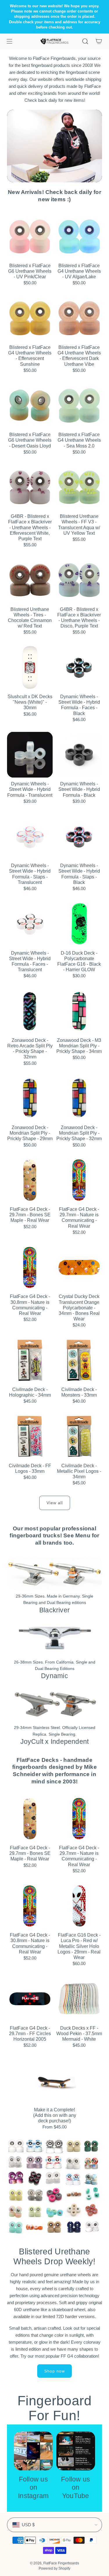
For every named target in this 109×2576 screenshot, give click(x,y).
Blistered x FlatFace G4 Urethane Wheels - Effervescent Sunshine (30, 356)
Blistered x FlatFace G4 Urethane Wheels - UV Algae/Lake (79, 271)
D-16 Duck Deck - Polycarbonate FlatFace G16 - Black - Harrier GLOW (79, 961)
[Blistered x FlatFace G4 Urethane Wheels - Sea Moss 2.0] (79, 406)
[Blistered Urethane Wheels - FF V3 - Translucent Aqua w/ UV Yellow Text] (79, 487)
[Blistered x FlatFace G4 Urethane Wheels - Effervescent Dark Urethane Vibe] (79, 318)
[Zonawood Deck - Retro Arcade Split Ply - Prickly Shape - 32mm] (30, 1011)
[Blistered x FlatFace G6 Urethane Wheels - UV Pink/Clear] (30, 236)
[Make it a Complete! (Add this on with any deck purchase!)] (55, 2081)
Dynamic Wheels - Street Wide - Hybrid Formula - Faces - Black (79, 705)
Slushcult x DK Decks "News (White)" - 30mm (30, 702)
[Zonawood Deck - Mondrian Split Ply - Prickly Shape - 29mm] (30, 1099)
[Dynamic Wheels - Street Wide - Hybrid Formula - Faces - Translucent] (30, 924)
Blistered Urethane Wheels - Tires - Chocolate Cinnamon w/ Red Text (30, 618)
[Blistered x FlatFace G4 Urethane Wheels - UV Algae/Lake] (79, 236)
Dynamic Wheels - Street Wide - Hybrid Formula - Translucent (30, 789)
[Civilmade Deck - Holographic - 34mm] (30, 1360)
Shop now (54, 2371)
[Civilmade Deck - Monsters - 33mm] (79, 1360)
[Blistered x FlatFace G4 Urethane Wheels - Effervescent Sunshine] (30, 318)
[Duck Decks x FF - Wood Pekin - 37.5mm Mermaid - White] (79, 1999)
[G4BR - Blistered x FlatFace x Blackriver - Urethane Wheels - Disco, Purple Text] (79, 580)
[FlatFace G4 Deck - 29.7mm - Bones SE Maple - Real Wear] (30, 1180)
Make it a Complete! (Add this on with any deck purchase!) (55, 2115)
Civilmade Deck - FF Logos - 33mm (30, 1468)
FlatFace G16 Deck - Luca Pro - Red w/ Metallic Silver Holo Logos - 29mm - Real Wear (79, 1946)
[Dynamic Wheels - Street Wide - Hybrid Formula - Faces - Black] (79, 667)
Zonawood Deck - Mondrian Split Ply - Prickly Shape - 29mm (30, 1133)
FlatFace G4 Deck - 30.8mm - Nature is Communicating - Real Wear (30, 1305)
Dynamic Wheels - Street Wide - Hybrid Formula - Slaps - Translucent (30, 874)
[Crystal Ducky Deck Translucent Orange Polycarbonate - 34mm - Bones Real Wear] (79, 1268)
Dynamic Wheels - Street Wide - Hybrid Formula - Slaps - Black (79, 874)
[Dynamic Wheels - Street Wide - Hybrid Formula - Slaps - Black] (79, 837)
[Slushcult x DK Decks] (30, 667)
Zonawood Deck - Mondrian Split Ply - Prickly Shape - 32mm (79, 1133)
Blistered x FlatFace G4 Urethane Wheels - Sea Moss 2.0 (79, 440)
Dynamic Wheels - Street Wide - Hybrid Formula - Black (79, 789)
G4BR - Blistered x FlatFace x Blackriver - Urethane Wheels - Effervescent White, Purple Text (30, 527)
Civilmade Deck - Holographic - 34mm (30, 1392)
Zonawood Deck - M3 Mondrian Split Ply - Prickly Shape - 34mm (79, 1046)
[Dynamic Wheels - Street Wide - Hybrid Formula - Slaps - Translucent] (30, 837)
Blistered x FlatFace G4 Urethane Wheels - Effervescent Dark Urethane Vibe (79, 356)
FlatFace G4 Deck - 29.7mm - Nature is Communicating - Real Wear (79, 1218)
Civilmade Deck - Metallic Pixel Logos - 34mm (79, 1471)
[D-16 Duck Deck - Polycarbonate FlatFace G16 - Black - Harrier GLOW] (79, 924)
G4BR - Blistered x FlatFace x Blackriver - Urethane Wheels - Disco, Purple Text (79, 618)
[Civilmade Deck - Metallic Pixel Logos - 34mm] (79, 1436)
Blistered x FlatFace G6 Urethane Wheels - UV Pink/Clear (30, 271)
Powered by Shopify (54, 2568)
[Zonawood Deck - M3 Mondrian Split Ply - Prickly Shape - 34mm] (79, 1011)
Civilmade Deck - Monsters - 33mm (79, 1392)
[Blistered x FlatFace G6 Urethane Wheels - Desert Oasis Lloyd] (30, 406)
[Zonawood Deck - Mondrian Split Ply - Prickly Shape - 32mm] (79, 1099)
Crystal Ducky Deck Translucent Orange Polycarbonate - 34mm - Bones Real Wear (79, 1308)
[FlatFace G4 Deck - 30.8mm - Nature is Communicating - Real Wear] (30, 1268)
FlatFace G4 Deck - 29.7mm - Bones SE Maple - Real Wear (30, 1215)
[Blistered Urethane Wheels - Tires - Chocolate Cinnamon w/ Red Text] (30, 580)
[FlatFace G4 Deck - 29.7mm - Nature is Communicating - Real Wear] (79, 1180)
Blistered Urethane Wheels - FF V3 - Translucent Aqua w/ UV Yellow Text (79, 525)
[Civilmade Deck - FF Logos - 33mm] (30, 1436)
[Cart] (99, 41)
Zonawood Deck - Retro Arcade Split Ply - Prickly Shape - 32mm (30, 1049)
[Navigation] (9, 41)
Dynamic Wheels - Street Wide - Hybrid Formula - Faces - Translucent (30, 961)
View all (55, 1503)
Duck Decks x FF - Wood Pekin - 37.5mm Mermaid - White (79, 2034)
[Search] (85, 41)
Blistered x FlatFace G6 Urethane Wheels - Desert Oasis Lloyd (30, 440)
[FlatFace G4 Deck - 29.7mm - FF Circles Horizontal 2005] (30, 1999)
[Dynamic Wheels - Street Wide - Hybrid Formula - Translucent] (30, 755)
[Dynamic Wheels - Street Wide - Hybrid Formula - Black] (79, 755)
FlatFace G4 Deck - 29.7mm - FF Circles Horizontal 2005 (30, 2034)
